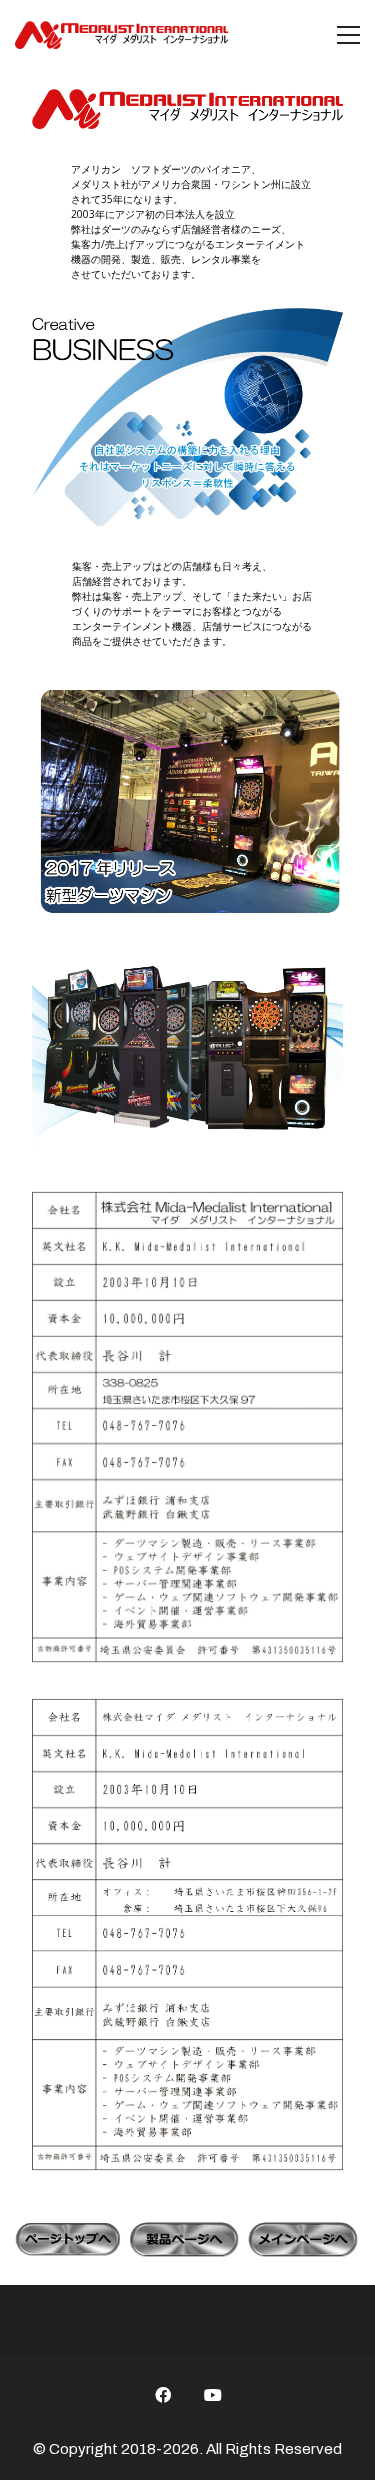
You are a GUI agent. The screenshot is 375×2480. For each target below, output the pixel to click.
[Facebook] (163, 2395)
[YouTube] (213, 2395)
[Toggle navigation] (348, 35)
